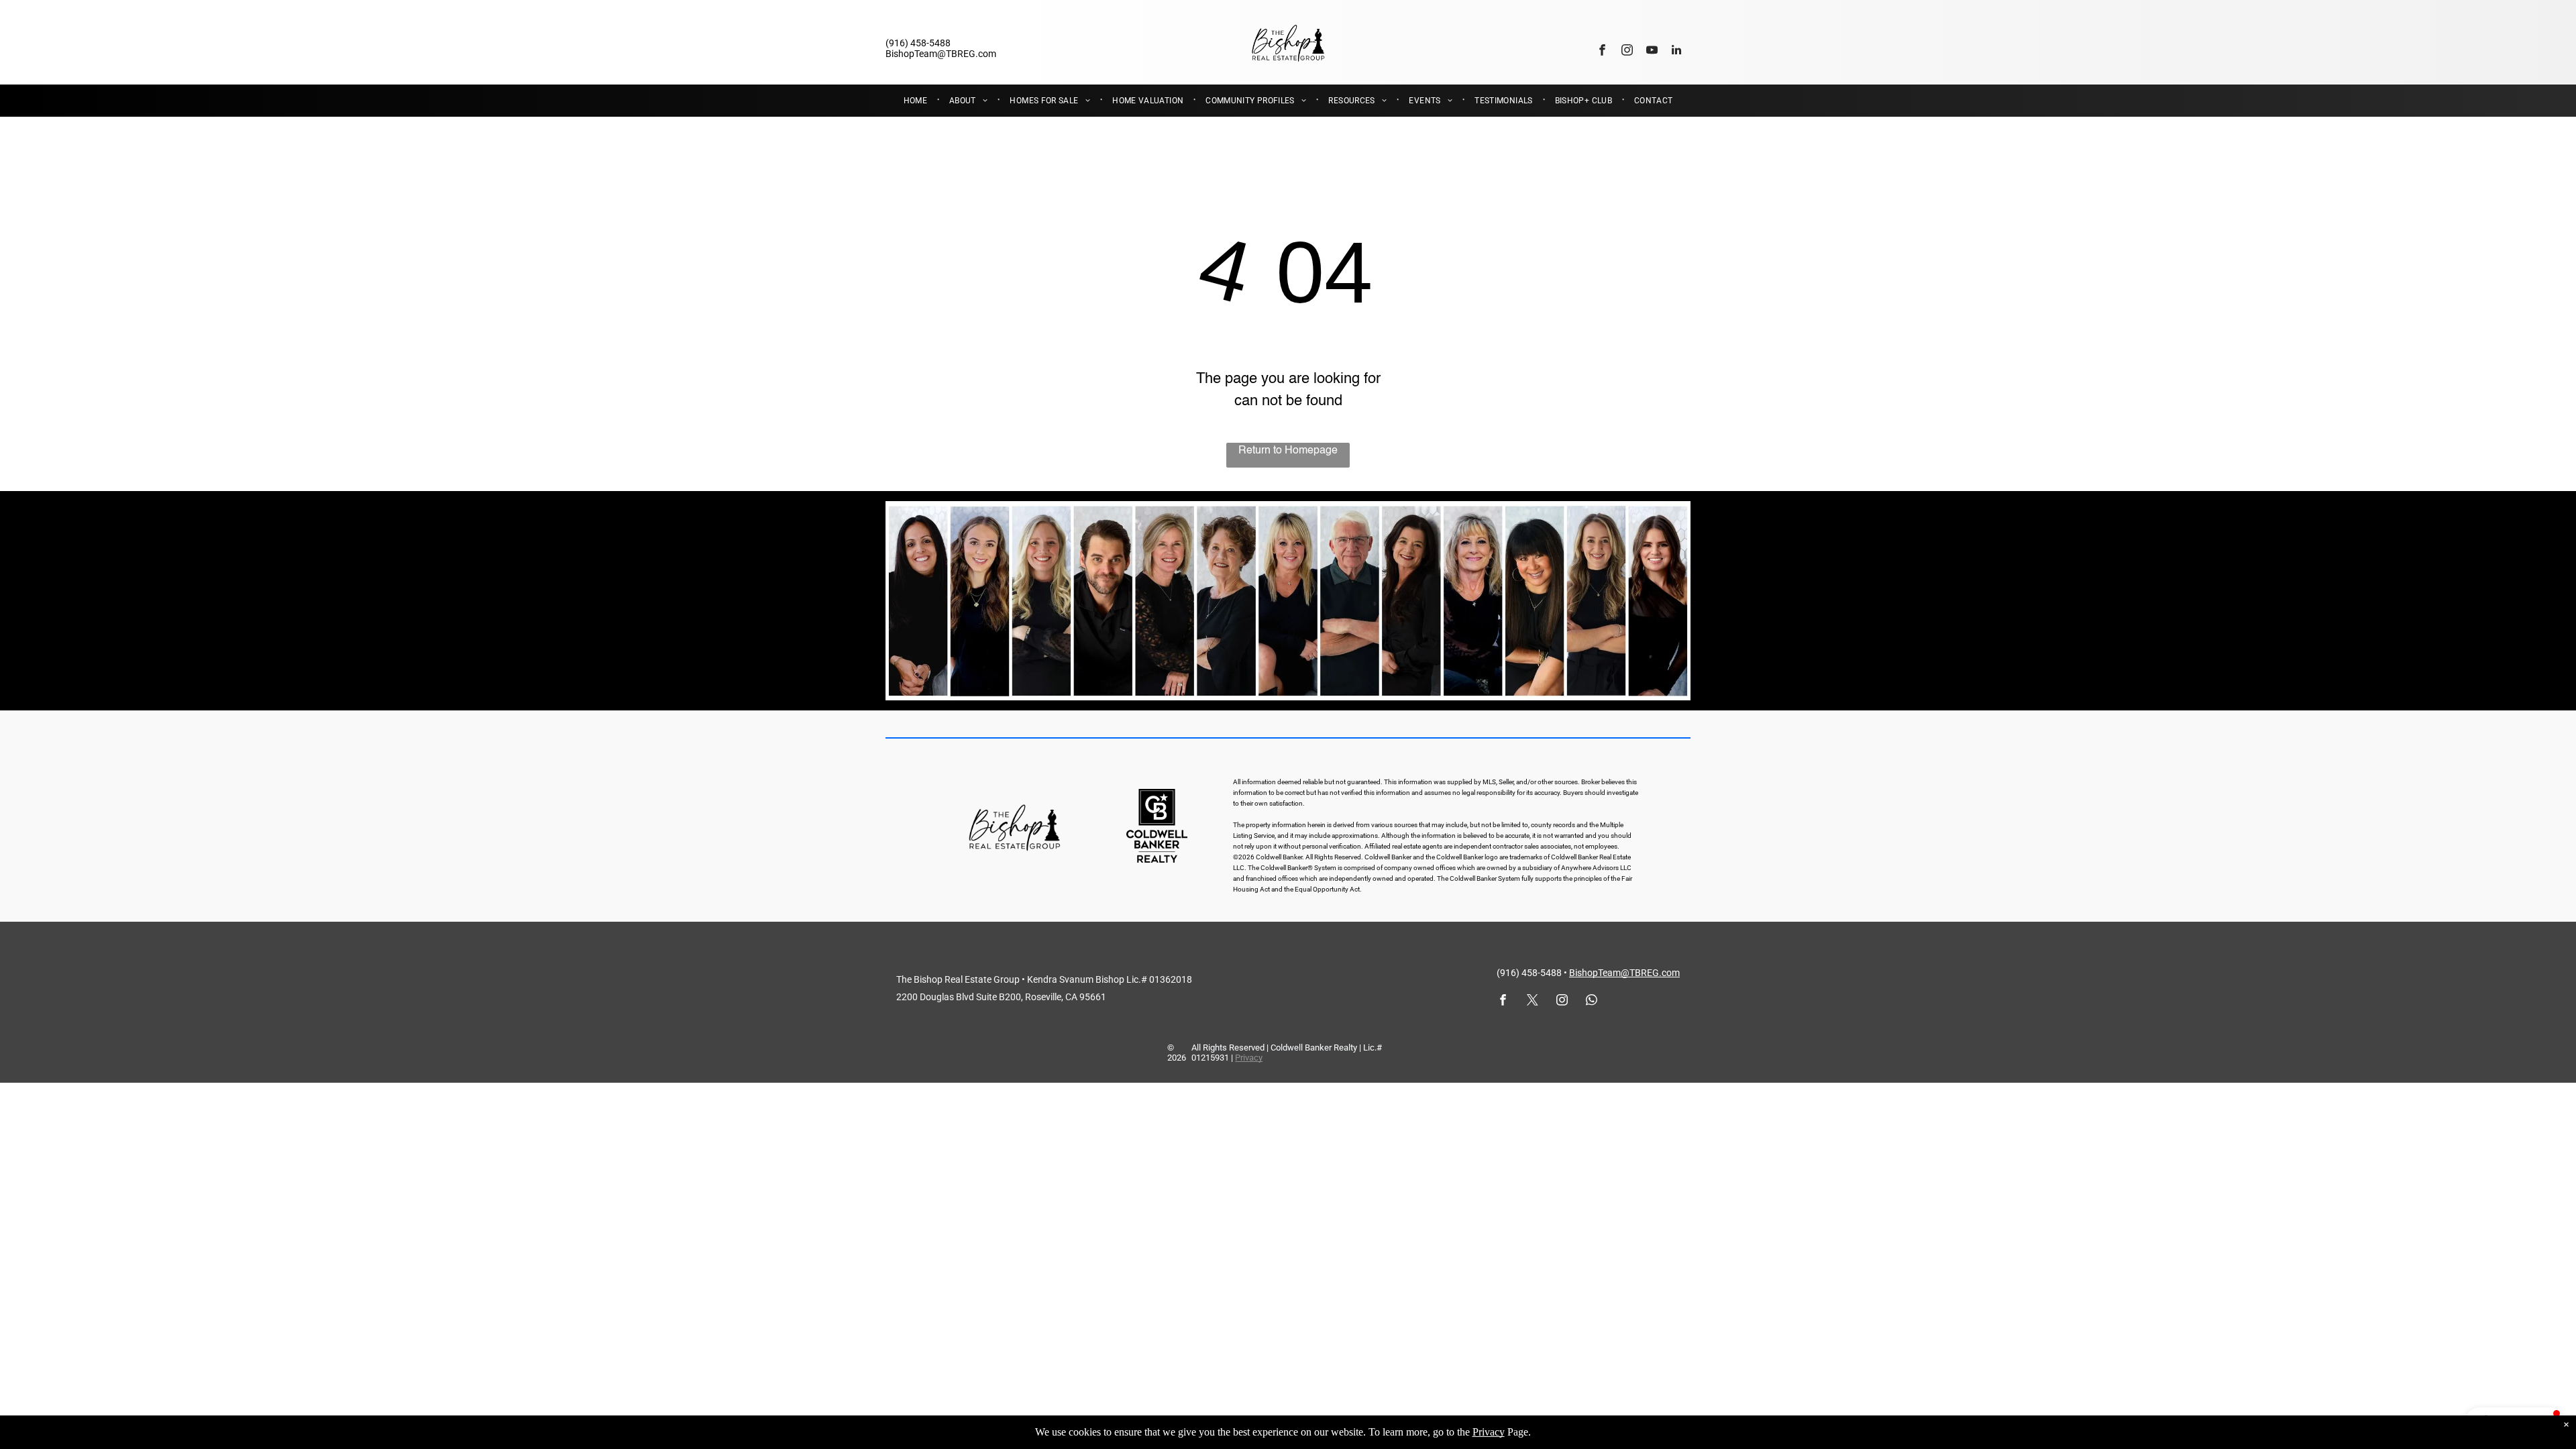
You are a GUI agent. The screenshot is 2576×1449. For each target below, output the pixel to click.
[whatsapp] (1592, 1002)
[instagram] (1627, 52)
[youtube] (1652, 52)
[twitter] (1533, 1002)
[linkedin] (1677, 52)
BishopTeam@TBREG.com (1624, 973)
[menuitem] (916, 101)
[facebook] (1602, 52)
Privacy (1249, 1058)
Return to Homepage (1288, 451)
